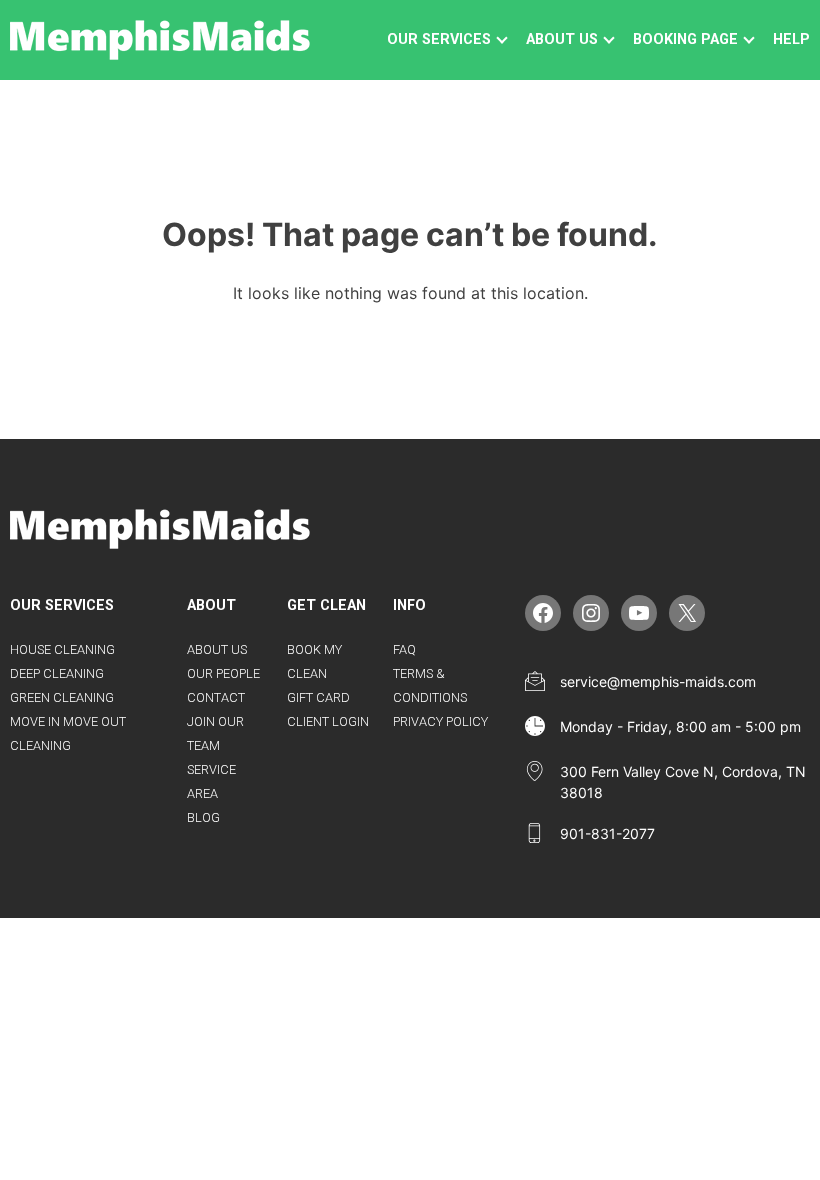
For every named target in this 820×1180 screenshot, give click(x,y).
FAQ (404, 649)
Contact (216, 697)
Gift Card (318, 697)
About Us (217, 649)
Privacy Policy (440, 721)
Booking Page (685, 39)
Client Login (328, 721)
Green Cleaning (62, 697)
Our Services (439, 39)
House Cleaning (62, 649)
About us (562, 39)
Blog (203, 817)
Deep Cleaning (57, 673)
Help (791, 39)
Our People (223, 673)
